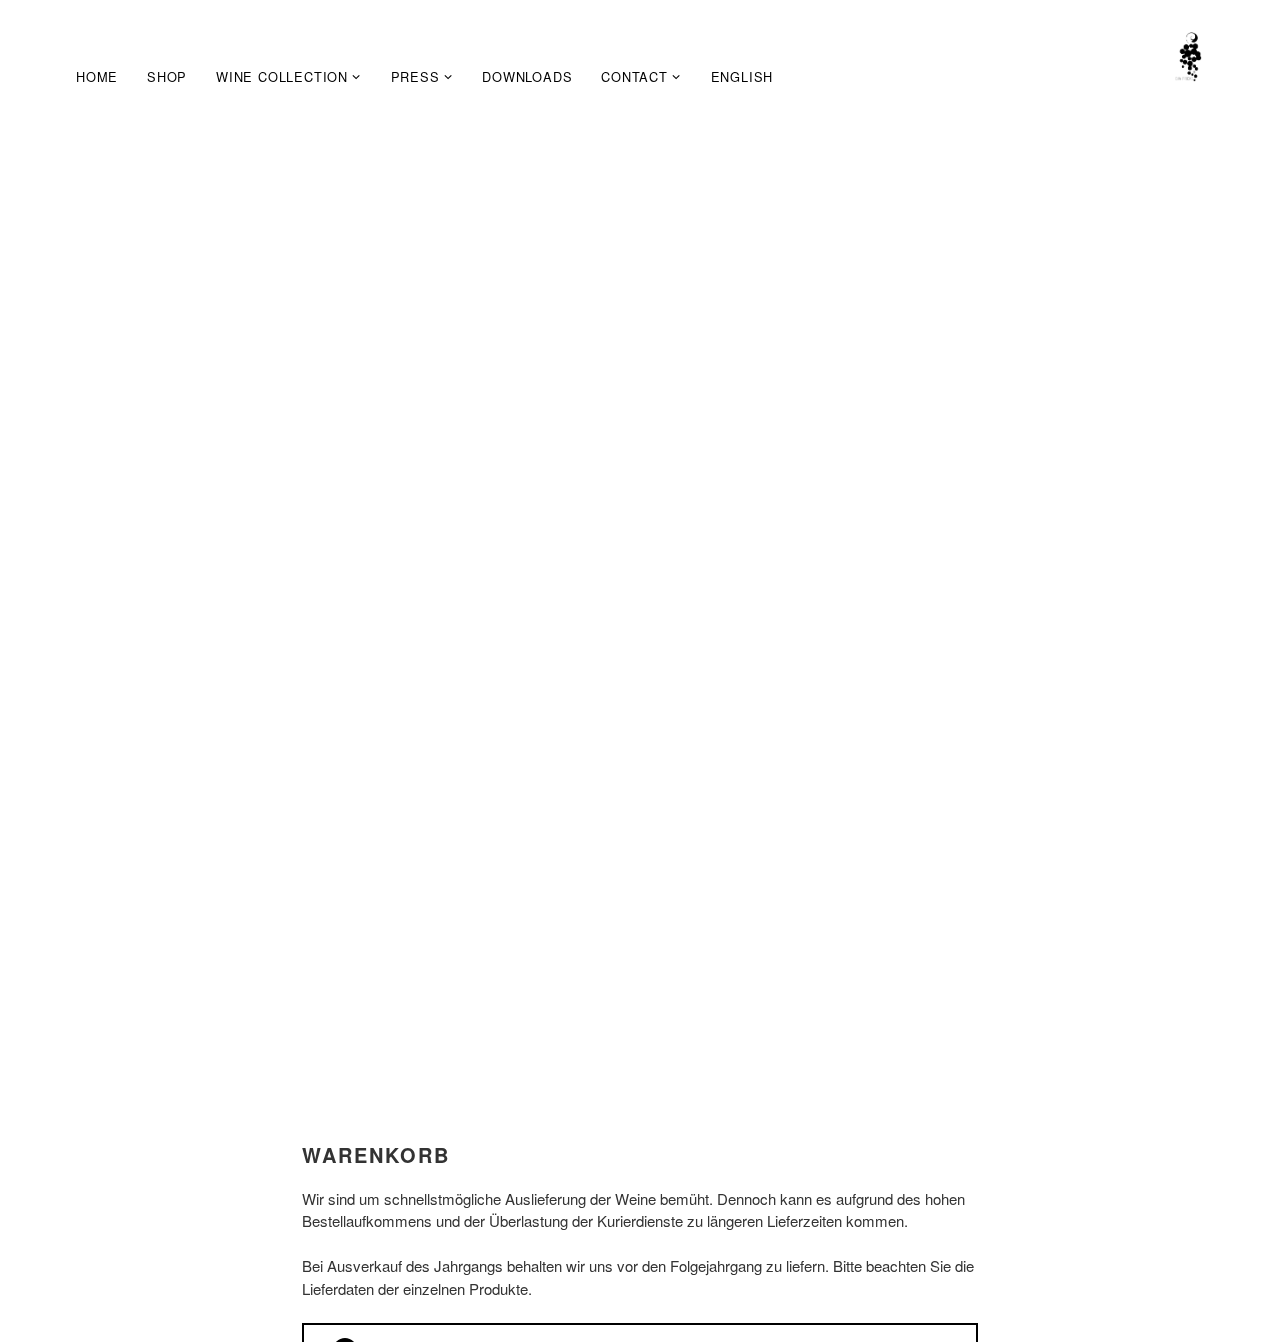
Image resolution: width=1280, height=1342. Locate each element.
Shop (167, 76)
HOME (97, 76)
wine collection (282, 76)
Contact (634, 76)
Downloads (527, 76)
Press (415, 76)
